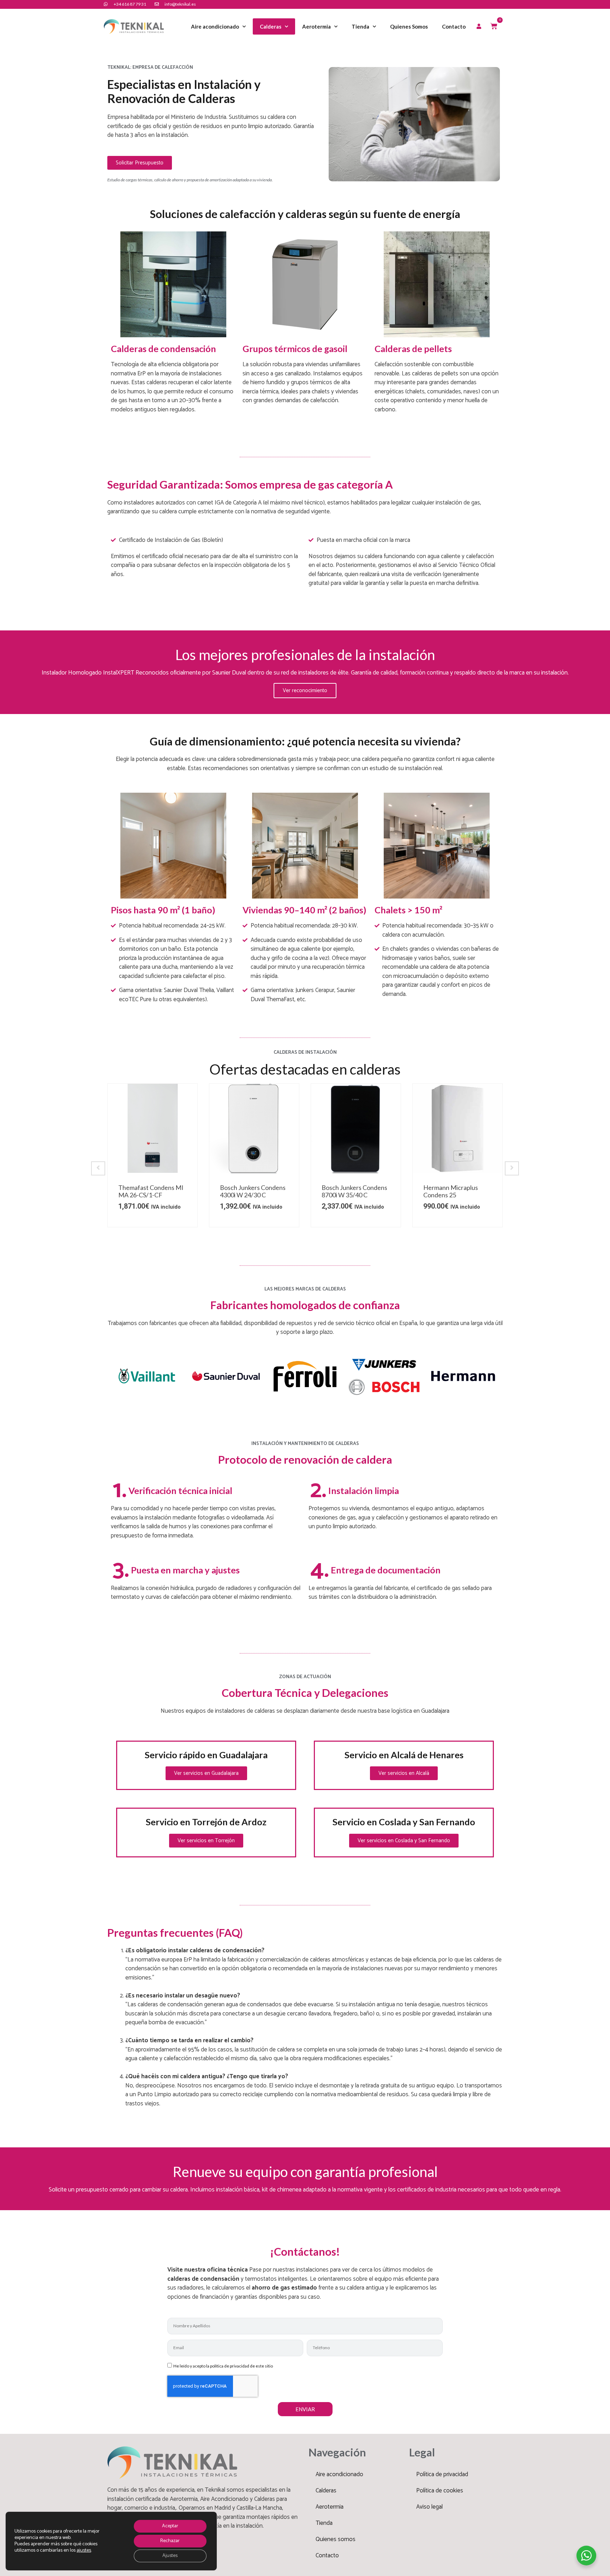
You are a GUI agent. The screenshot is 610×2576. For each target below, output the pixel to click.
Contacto (454, 26)
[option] (152, 1155)
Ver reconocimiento (305, 691)
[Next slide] (512, 1168)
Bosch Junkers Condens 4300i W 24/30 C (151, 1191)
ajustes (84, 2551)
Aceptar (170, 2526)
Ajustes (170, 2556)
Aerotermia (316, 26)
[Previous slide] (98, 1168)
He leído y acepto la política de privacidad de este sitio (223, 2366)
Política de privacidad (442, 2474)
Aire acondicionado (215, 26)
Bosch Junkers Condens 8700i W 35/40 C (253, 1191)
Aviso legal (429, 2507)
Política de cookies (440, 2491)
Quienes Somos (409, 26)
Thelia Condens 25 (449, 1187)
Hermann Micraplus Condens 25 (349, 1191)
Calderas (271, 26)
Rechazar (170, 2541)
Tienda (360, 26)
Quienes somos (336, 2539)
